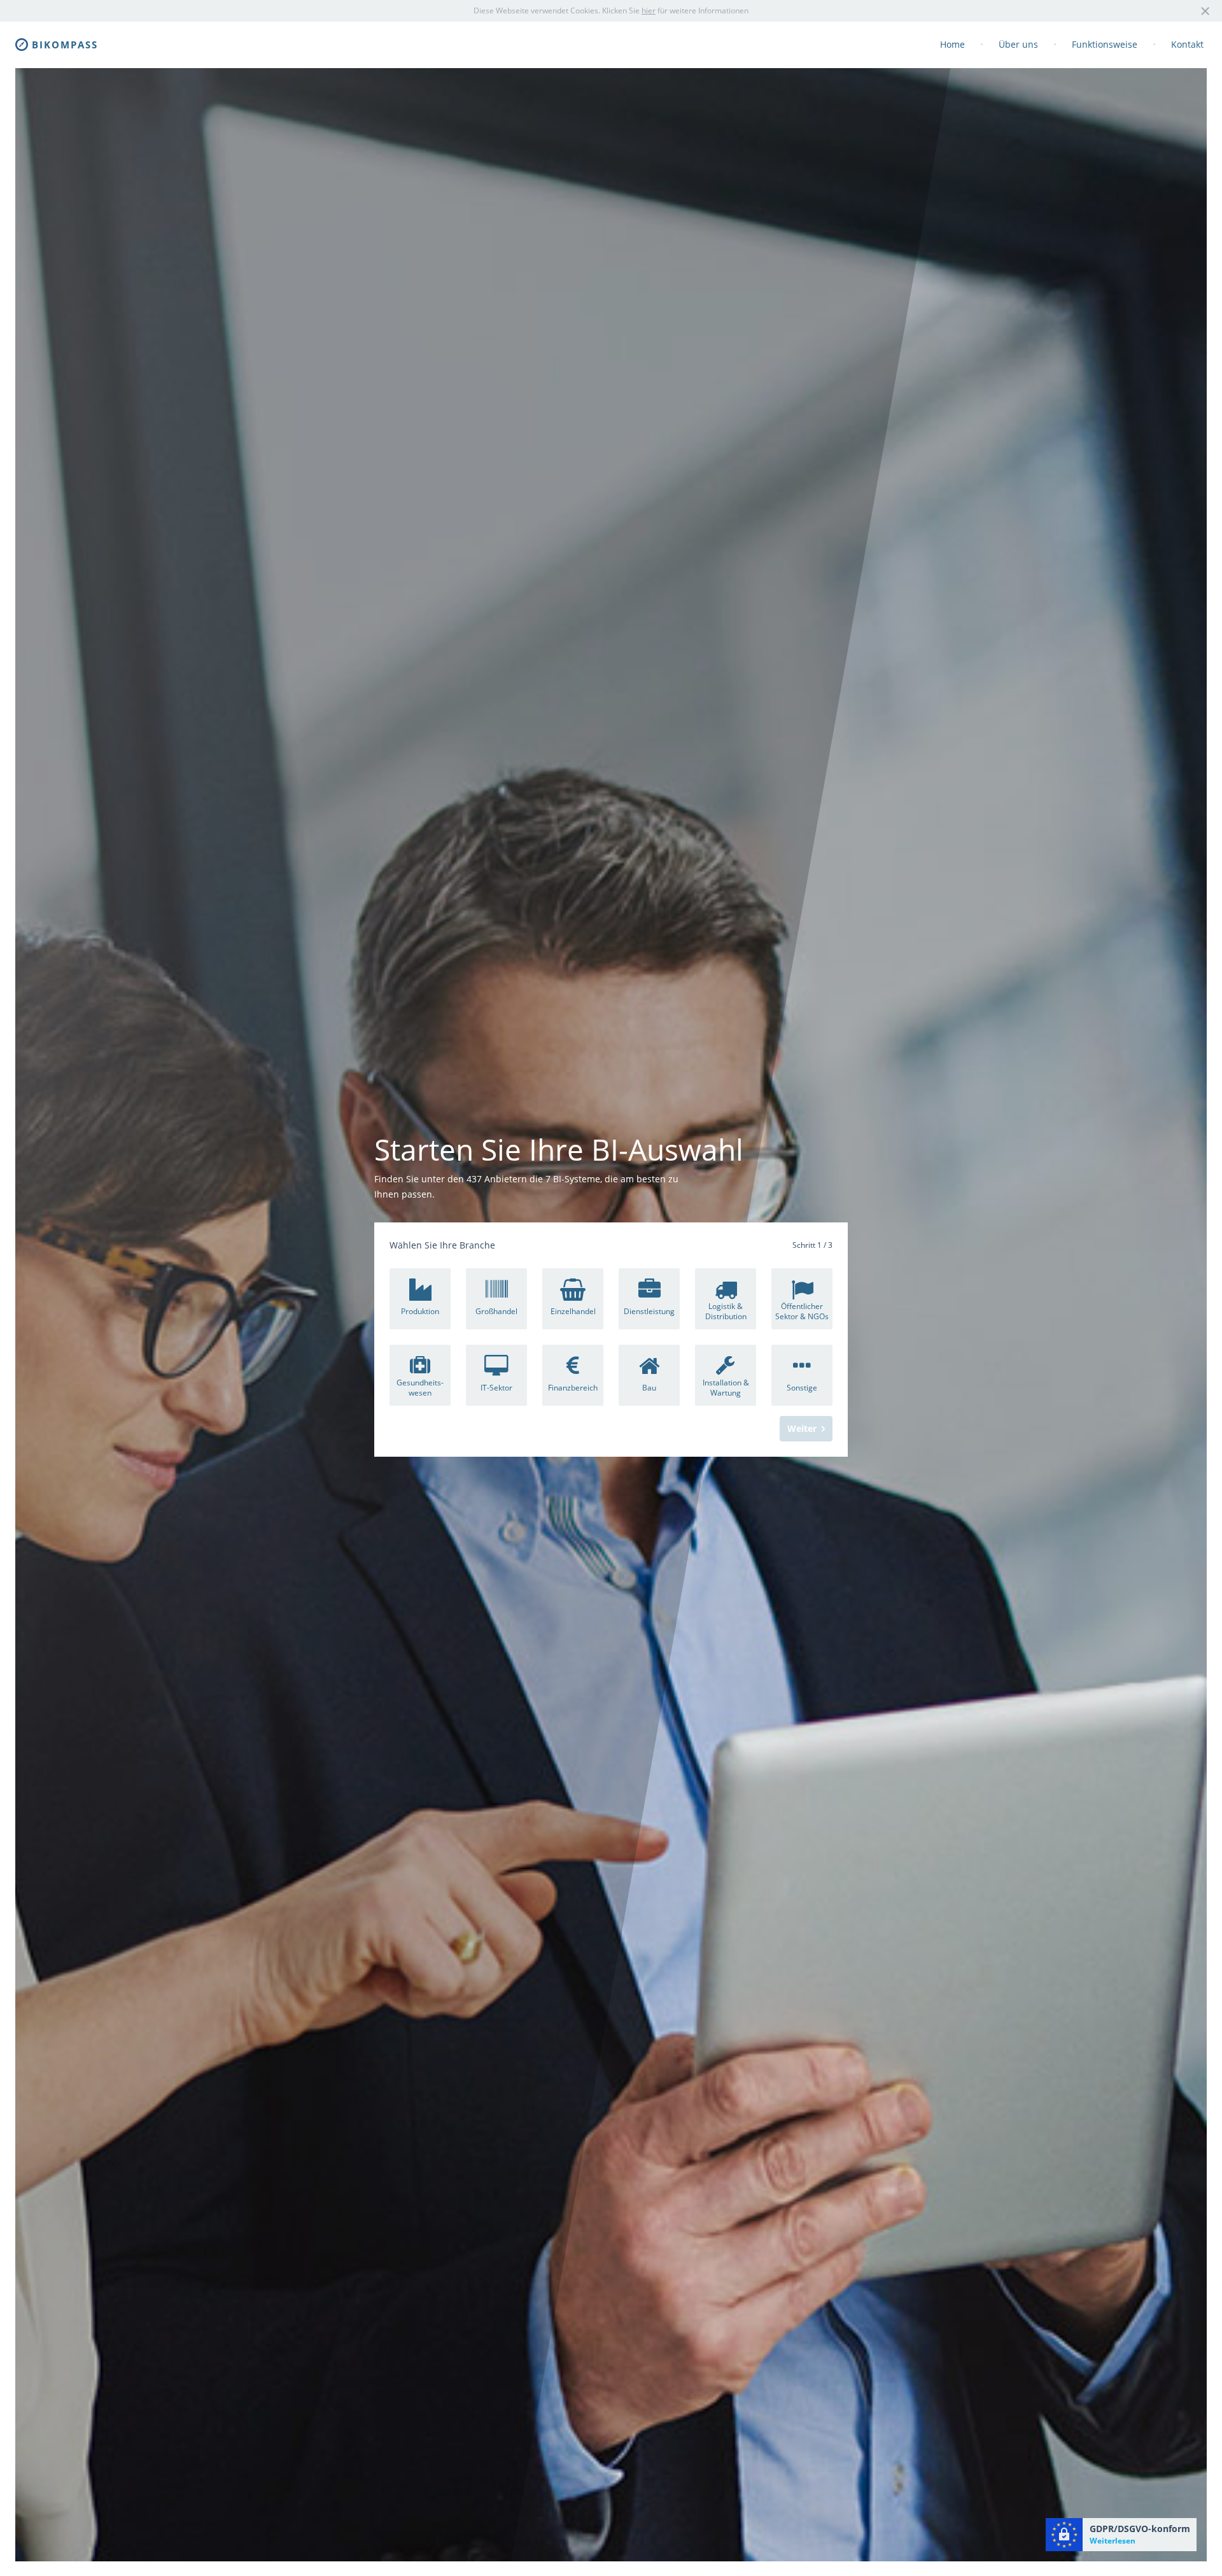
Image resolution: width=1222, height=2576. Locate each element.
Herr (811, 1270)
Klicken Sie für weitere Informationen (675, 11)
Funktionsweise (1105, 44)
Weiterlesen (1113, 2541)
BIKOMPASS (65, 45)
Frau (771, 1270)
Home (952, 44)
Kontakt (1187, 44)
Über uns (1018, 44)
